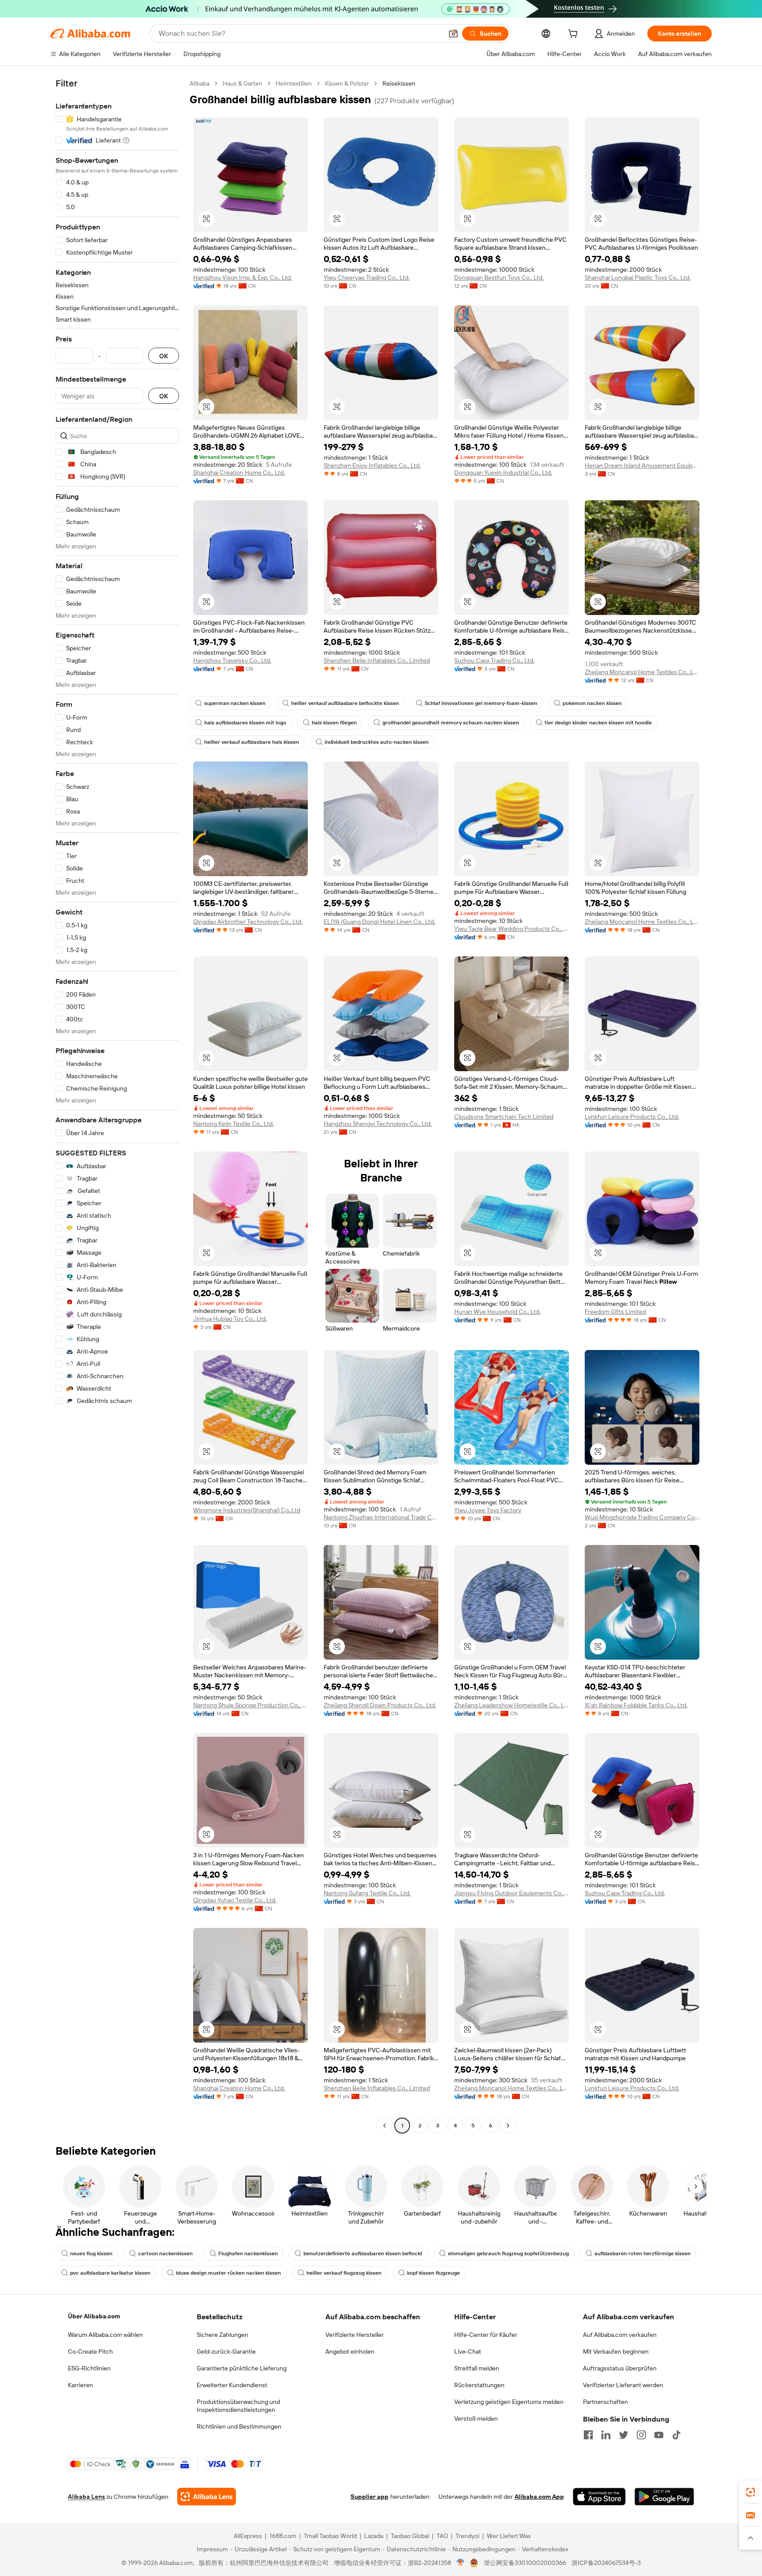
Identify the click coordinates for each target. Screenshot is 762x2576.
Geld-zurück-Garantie (226, 2351)
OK (164, 356)
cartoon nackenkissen (165, 2254)
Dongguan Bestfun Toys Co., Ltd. (499, 277)
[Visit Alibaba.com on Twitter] (624, 2435)
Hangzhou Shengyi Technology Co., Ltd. (378, 1124)
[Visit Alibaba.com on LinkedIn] (606, 2435)
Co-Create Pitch (90, 2351)
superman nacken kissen (235, 703)
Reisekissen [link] (399, 83)
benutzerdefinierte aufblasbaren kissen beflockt (363, 2254)
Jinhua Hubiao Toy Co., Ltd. (230, 1319)
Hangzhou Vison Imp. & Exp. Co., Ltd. (243, 277)
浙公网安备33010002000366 (525, 2563)
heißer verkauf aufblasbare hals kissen (252, 742)
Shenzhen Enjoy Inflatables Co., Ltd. (372, 465)
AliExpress (248, 2536)
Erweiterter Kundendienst (232, 2385)
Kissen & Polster (347, 83)
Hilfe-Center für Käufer (486, 2335)
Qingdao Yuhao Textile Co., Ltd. (235, 1900)
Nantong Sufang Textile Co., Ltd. (367, 1893)
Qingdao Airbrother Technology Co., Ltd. (248, 922)
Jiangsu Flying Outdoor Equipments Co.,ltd (512, 1893)
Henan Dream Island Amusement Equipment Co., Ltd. (642, 465)
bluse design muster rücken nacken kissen (228, 2273)
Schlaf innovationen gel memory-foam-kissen (481, 703)
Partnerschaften (605, 2402)
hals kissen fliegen (334, 723)
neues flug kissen (91, 2254)
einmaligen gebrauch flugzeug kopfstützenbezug (508, 2254)
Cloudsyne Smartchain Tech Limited (504, 1117)
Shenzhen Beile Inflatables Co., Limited (377, 660)
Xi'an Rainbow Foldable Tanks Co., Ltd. (636, 1705)
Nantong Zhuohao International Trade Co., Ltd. (381, 1517)
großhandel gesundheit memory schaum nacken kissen (451, 723)
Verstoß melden (476, 2419)
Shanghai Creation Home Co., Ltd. (239, 472)
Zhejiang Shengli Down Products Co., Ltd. (380, 1705)
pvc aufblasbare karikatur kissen (110, 2273)
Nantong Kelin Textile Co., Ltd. (233, 1124)
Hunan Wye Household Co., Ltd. (497, 1312)
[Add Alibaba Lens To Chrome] (207, 2497)
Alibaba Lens (86, 2497)
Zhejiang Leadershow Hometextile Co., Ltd (512, 1705)
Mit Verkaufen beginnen (616, 2351)
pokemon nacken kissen (592, 703)
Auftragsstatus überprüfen (620, 2368)
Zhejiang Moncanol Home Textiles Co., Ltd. (642, 672)
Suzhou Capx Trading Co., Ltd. (494, 660)
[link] (751, 2492)
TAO (442, 2536)
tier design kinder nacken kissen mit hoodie (598, 723)
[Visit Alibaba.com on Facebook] (588, 2435)
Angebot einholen (350, 2351)
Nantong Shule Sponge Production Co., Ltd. (250, 1705)
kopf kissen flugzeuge (433, 2273)
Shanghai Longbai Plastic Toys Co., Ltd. (638, 277)
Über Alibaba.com (94, 2316)
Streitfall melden (477, 2368)
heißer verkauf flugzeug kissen (344, 2273)
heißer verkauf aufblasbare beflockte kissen (345, 703)
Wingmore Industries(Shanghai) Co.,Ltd (247, 1510)
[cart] (575, 35)
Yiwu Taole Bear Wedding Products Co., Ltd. (512, 929)
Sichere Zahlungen (222, 2335)
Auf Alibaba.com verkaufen (620, 2335)
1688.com (283, 2536)
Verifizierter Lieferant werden (623, 2385)
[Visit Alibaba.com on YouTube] (659, 2435)
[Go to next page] (508, 2126)
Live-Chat (468, 2351)
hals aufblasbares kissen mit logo (245, 723)
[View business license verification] (461, 2563)
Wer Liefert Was (509, 2536)
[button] (453, 34)
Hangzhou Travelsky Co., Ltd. (232, 660)
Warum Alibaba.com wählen (105, 2335)
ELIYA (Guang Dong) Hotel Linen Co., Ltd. (379, 922)
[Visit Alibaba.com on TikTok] (676, 2435)
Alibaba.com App (539, 2497)
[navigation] (117, 1106)
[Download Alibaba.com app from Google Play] (664, 2497)
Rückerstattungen (479, 2385)
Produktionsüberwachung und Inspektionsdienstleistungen (238, 2406)
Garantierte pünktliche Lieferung (242, 2368)
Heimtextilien (294, 83)
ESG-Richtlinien (89, 2368)
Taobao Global (410, 2536)
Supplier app (370, 2497)
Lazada (374, 2536)
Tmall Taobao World (330, 2536)
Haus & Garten (243, 83)
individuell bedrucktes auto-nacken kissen (377, 742)
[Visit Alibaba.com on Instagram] (641, 2435)
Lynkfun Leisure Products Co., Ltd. (632, 1117)
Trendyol (467, 2536)
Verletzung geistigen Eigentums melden (509, 2402)
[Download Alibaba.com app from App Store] (599, 2497)
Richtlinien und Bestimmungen (239, 2426)
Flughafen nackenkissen (248, 2254)
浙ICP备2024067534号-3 (606, 2563)
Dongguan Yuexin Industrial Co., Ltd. (503, 472)
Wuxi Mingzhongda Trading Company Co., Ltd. (642, 1517)
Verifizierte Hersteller (355, 2335)
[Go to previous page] (385, 2126)
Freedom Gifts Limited (615, 1312)
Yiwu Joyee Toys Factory (488, 1510)
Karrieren (80, 2385)
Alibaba (200, 83)
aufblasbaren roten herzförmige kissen (642, 2254)
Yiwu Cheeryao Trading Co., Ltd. (367, 277)
